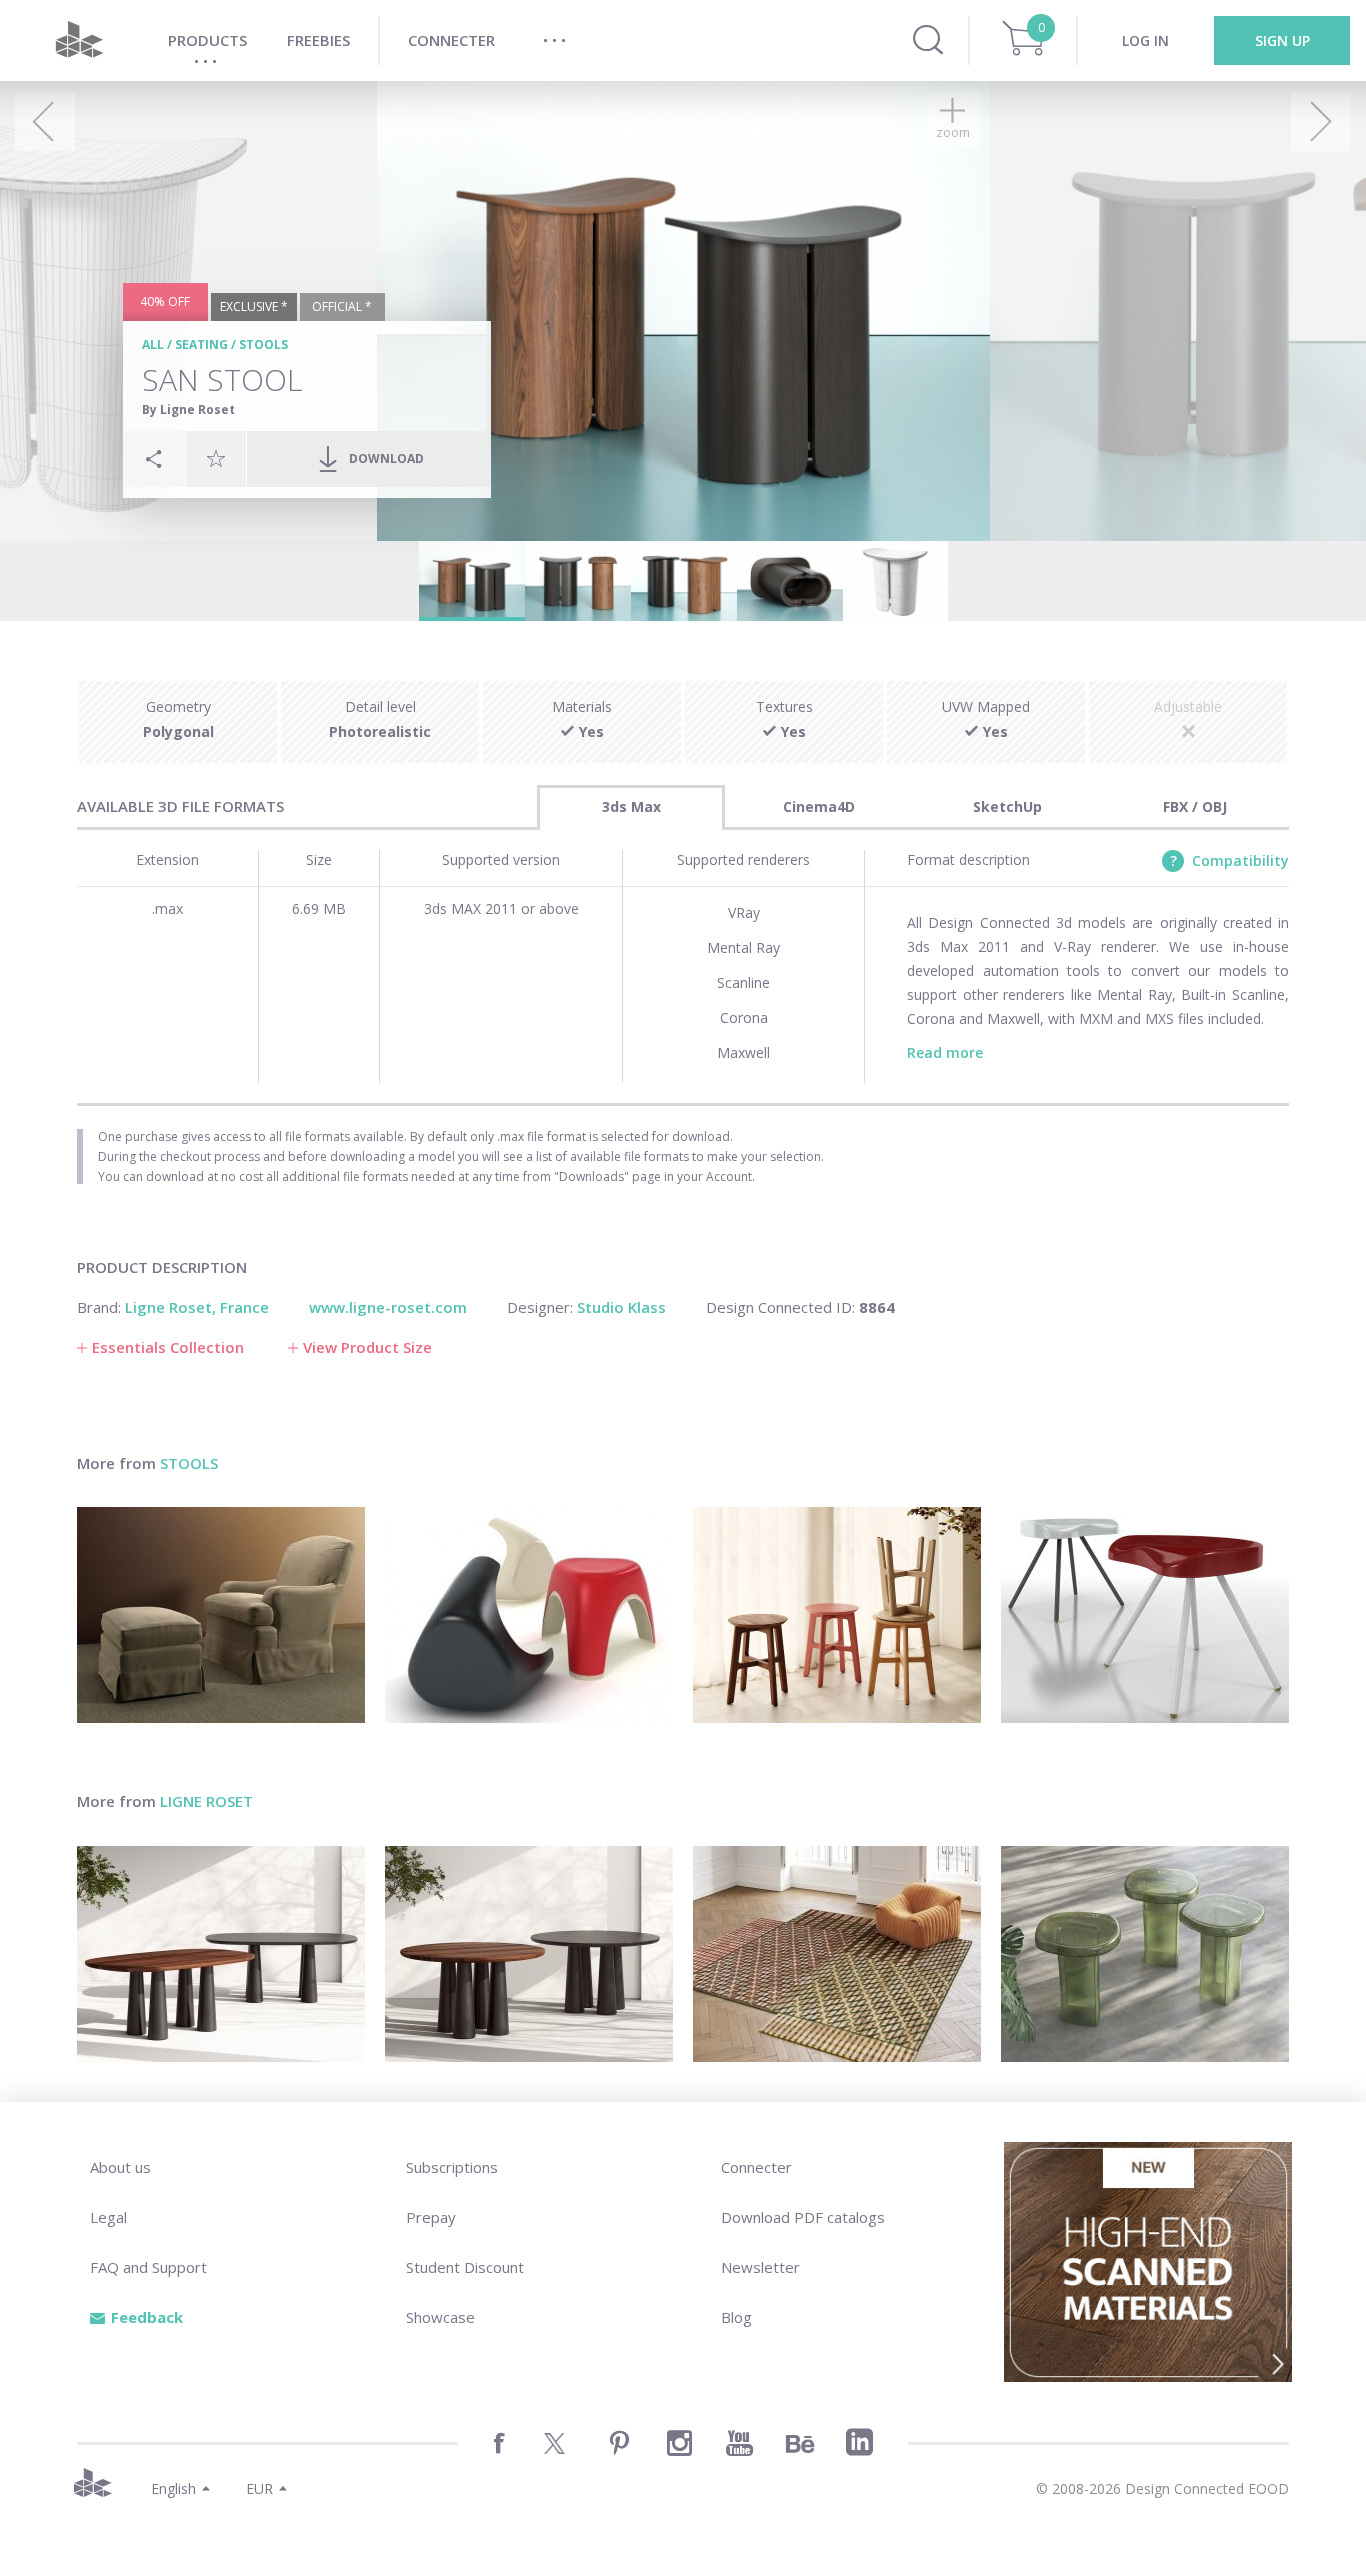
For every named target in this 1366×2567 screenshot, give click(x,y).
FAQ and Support (148, 2267)
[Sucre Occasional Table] (1145, 1954)
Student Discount (465, 2267)
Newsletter (760, 2267)
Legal (108, 2217)
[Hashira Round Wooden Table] (529, 1954)
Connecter (756, 2167)
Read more (945, 1052)
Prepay (431, 2217)
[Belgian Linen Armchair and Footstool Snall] (221, 1615)
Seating (201, 344)
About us (120, 2167)
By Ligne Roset (188, 409)
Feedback (147, 2317)
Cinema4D (819, 806)
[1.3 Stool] (837, 1615)
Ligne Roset (206, 1801)
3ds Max (631, 806)
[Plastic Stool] (529, 1615)
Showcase (440, 2317)
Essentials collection (168, 1347)
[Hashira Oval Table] (221, 1954)
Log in (1145, 40)
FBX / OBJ (1195, 806)
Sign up (1282, 40)
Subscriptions (452, 2167)
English (173, 2488)
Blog (736, 2317)
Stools (263, 344)
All (153, 344)
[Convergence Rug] (837, 1954)
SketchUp (1007, 806)
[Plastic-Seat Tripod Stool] (1145, 1615)
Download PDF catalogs (803, 2217)
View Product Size (367, 1347)
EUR (259, 2488)
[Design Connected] (79, 40)
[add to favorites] (216, 458)
